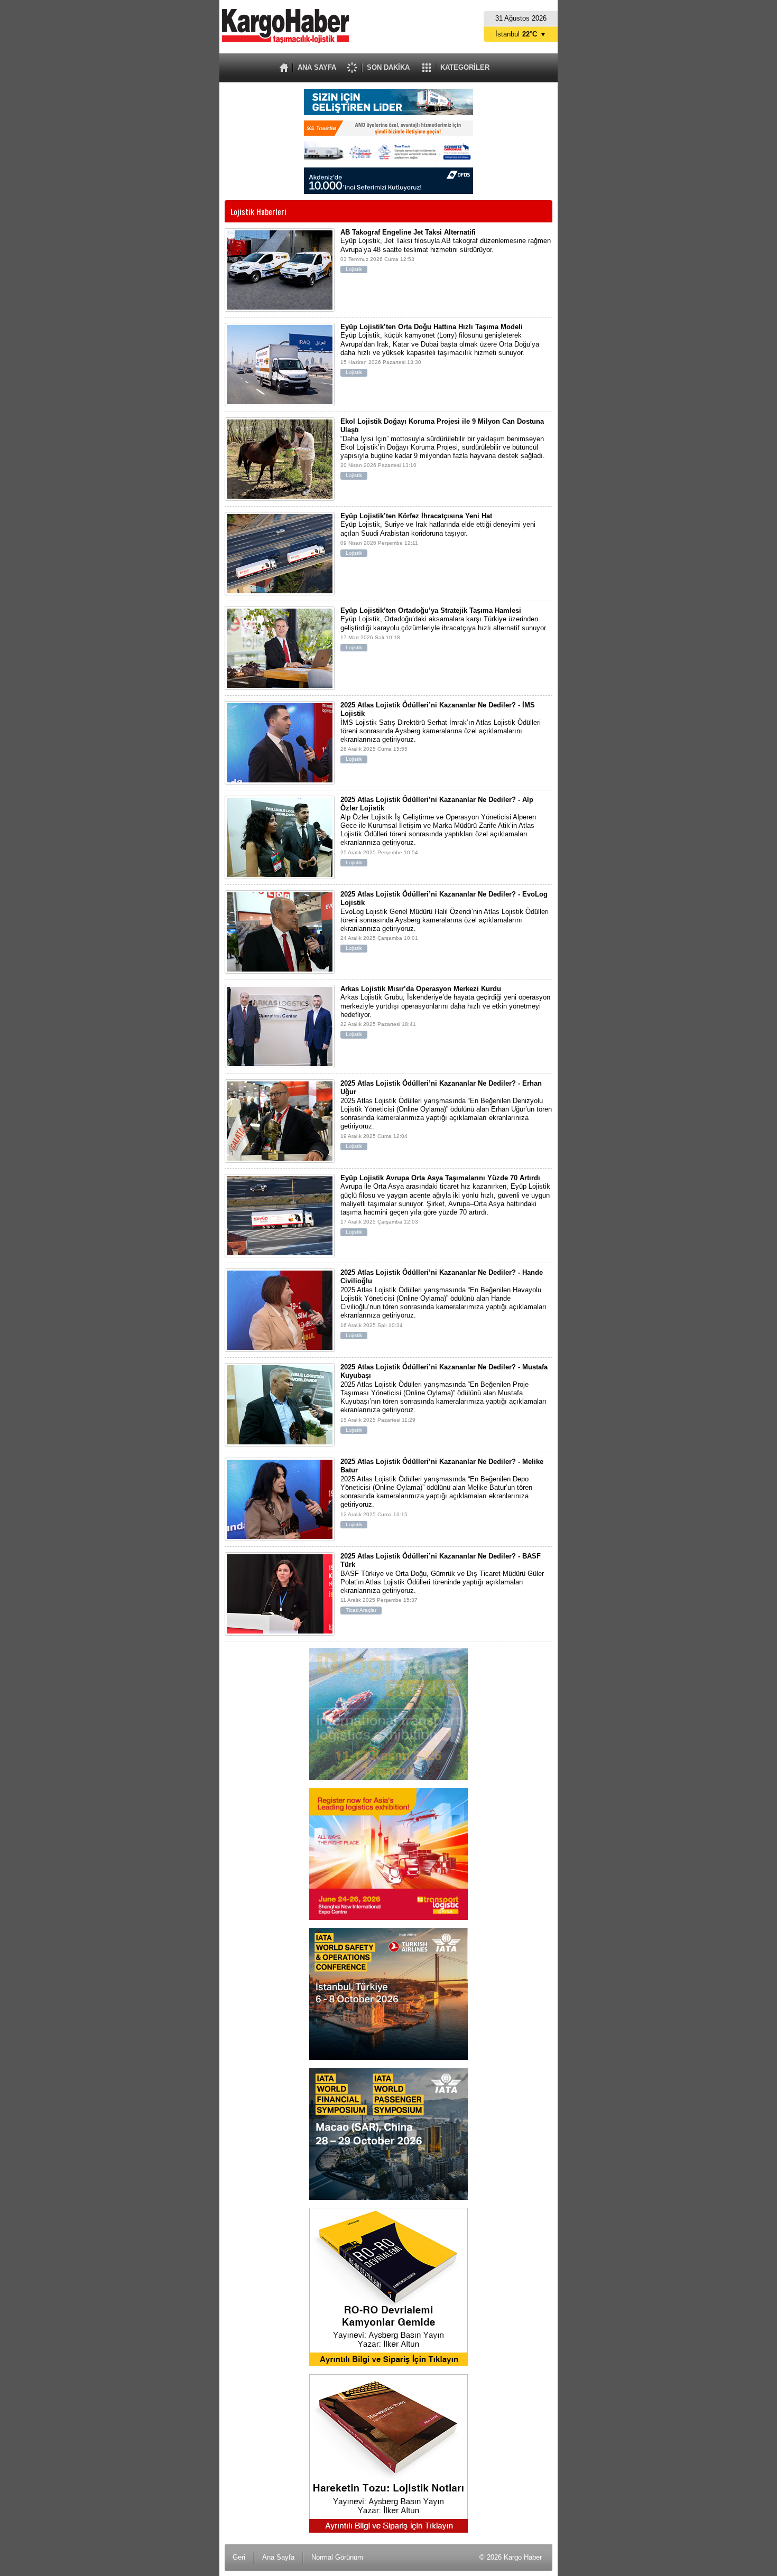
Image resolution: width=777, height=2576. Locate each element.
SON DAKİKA (388, 67)
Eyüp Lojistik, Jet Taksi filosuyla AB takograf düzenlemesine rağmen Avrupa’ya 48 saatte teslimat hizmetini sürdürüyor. (446, 250)
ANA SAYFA (317, 67)
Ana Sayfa (278, 2557)
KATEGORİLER (465, 67)
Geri (239, 2557)
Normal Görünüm (337, 2557)
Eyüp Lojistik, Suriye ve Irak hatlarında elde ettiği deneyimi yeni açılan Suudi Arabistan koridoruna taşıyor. (438, 534)
